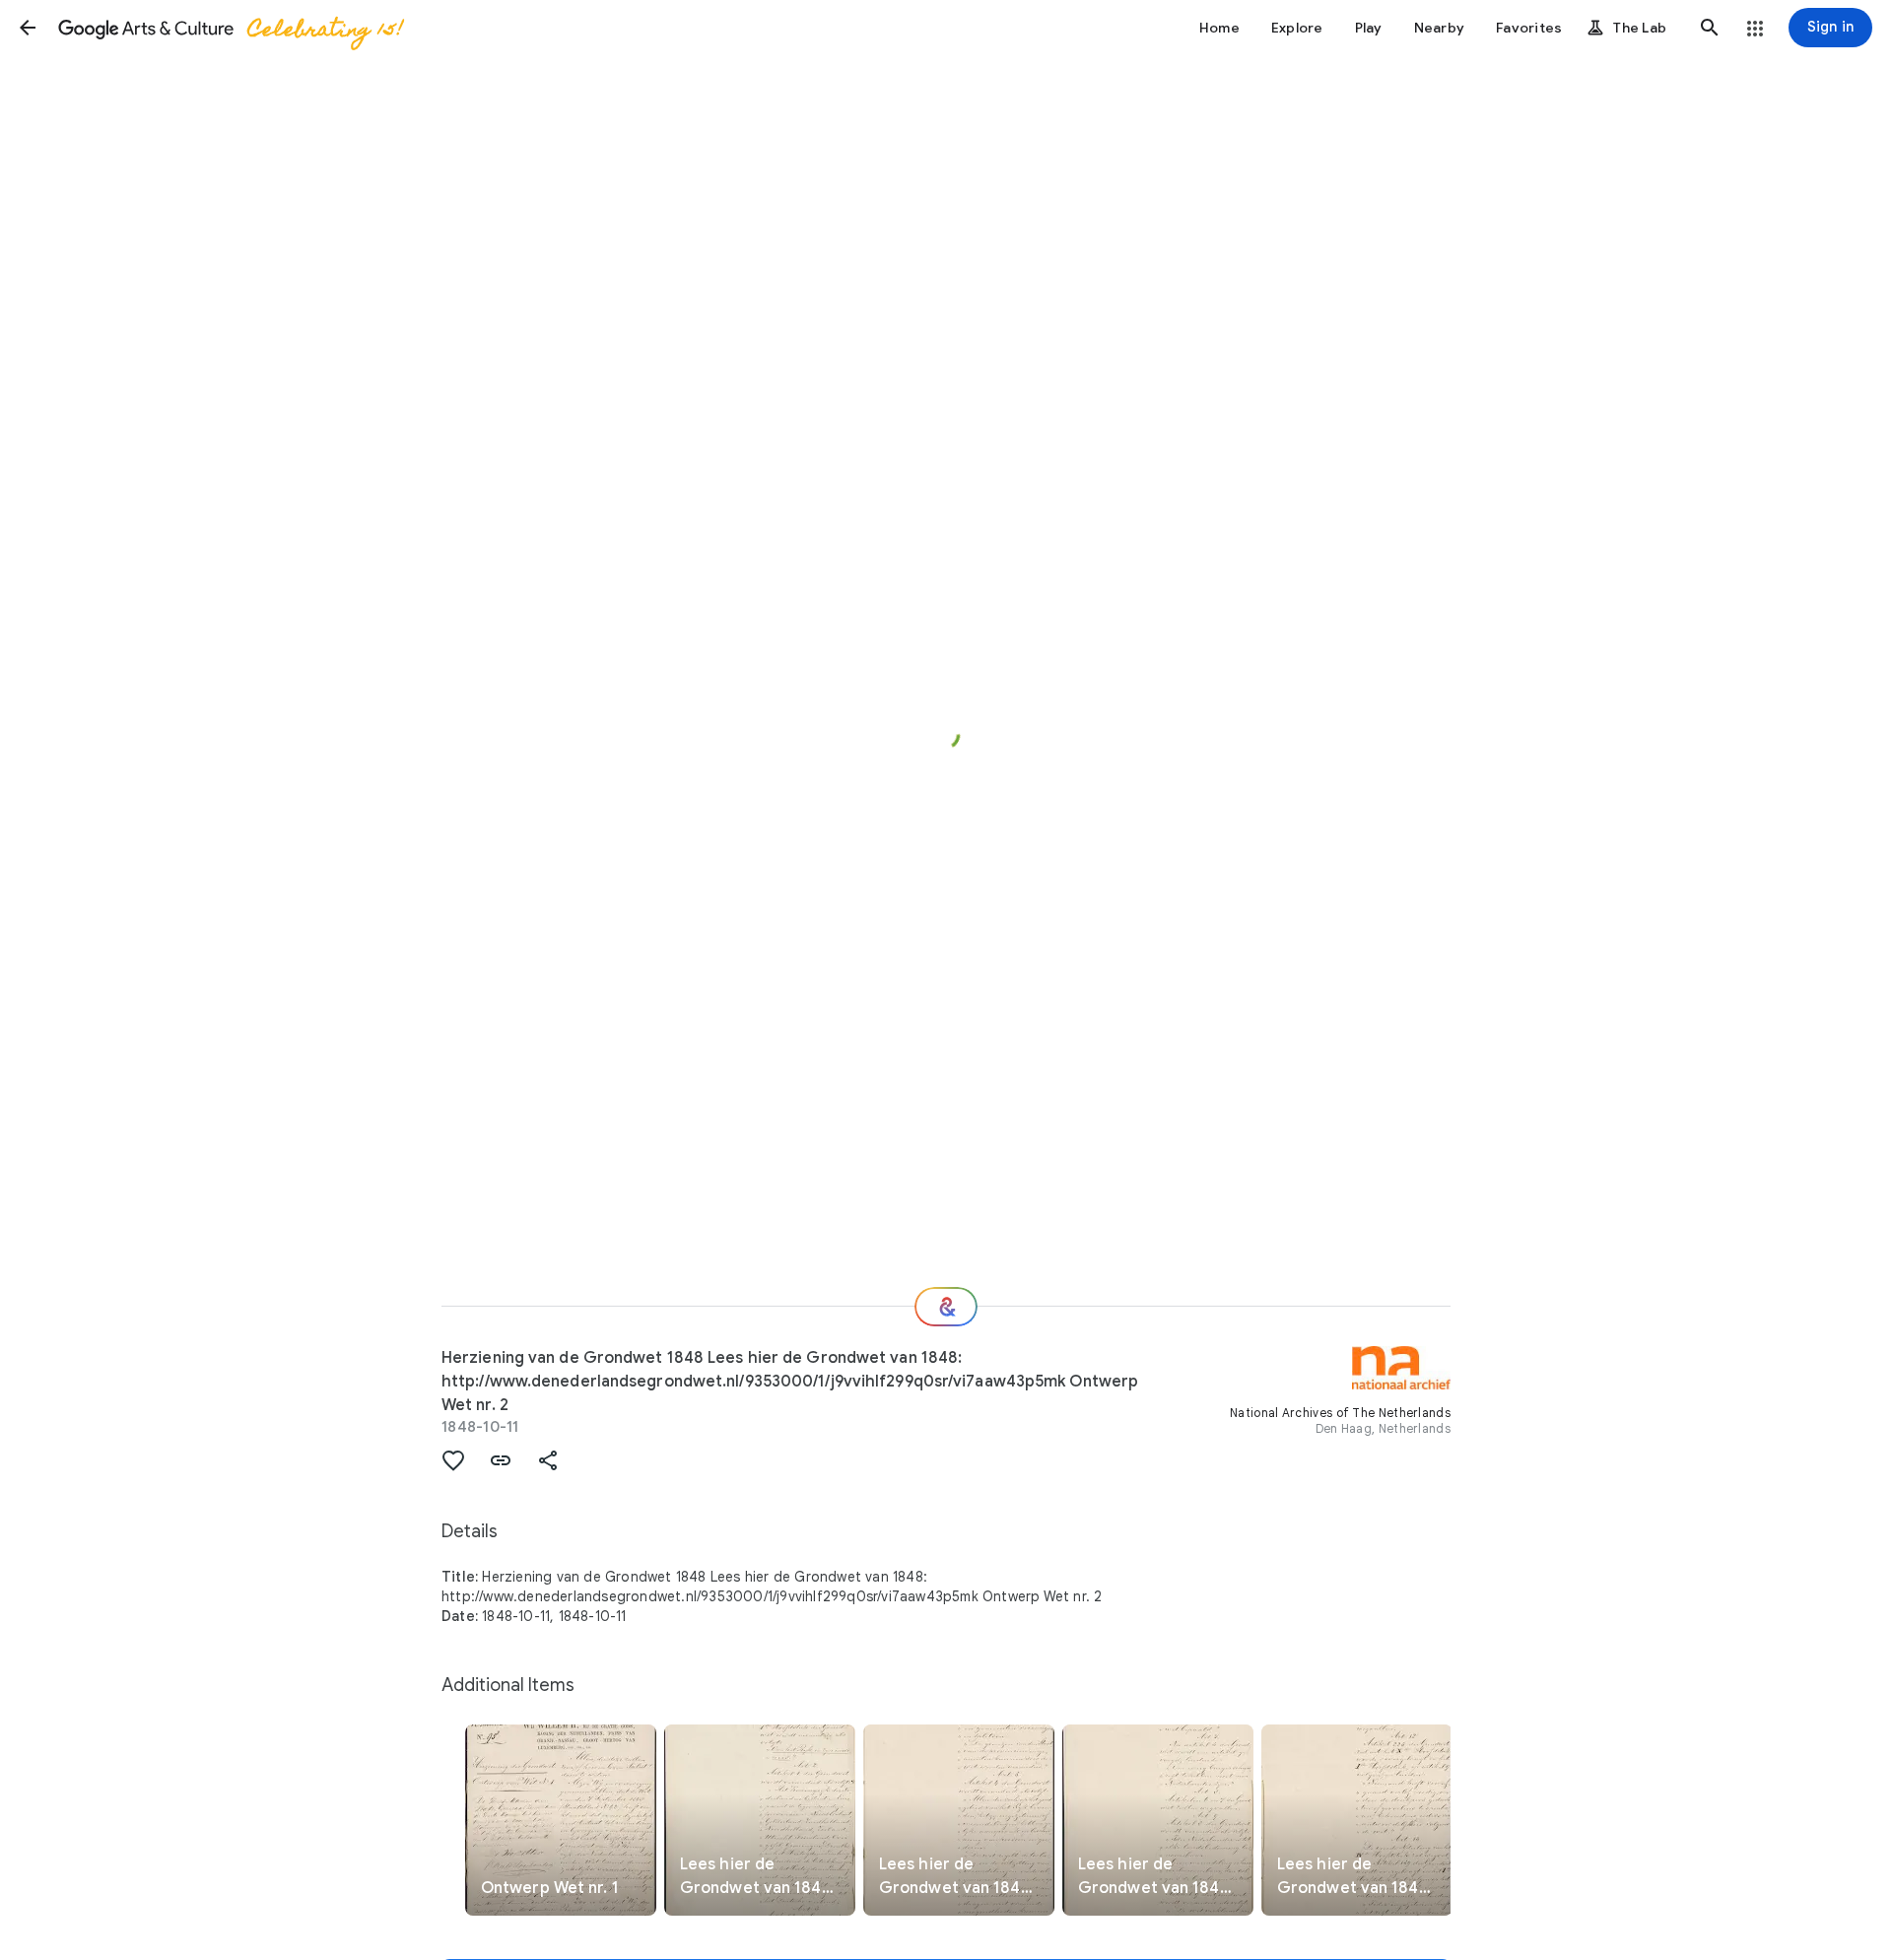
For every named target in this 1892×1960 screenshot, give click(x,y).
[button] (28, 28)
